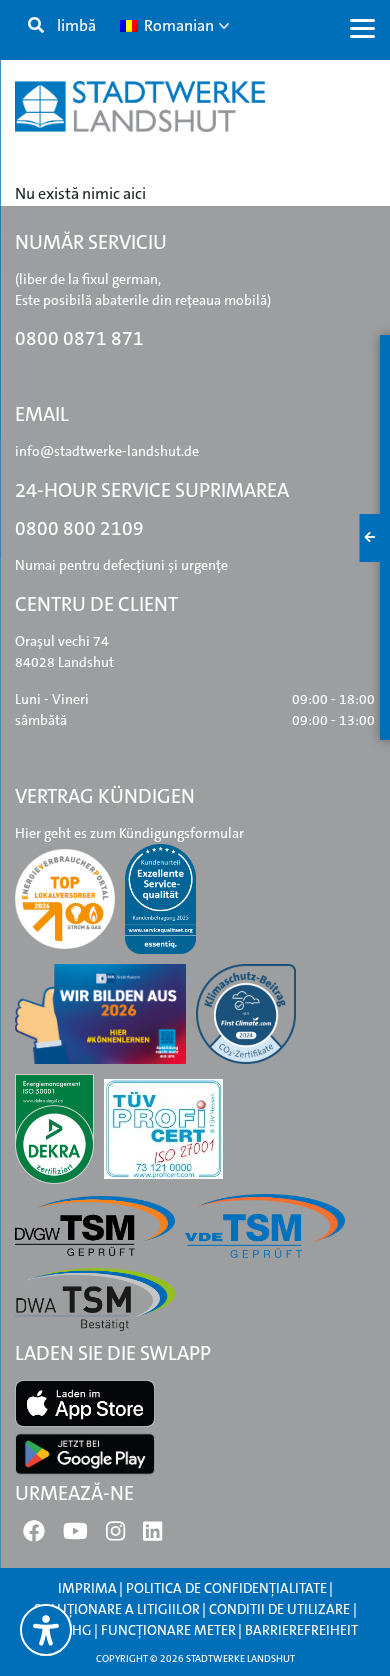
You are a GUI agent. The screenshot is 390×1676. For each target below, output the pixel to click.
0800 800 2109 (79, 528)
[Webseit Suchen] (36, 26)
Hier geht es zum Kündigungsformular (129, 833)
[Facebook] (34, 1535)
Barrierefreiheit (301, 1630)
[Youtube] (75, 1535)
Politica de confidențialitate (226, 1588)
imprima (87, 1588)
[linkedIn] (152, 1535)
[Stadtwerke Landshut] (140, 106)
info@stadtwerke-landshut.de (107, 451)
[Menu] (362, 27)
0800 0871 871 (79, 338)
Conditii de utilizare (281, 1609)
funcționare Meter (168, 1630)
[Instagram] (115, 1535)
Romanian (177, 25)
